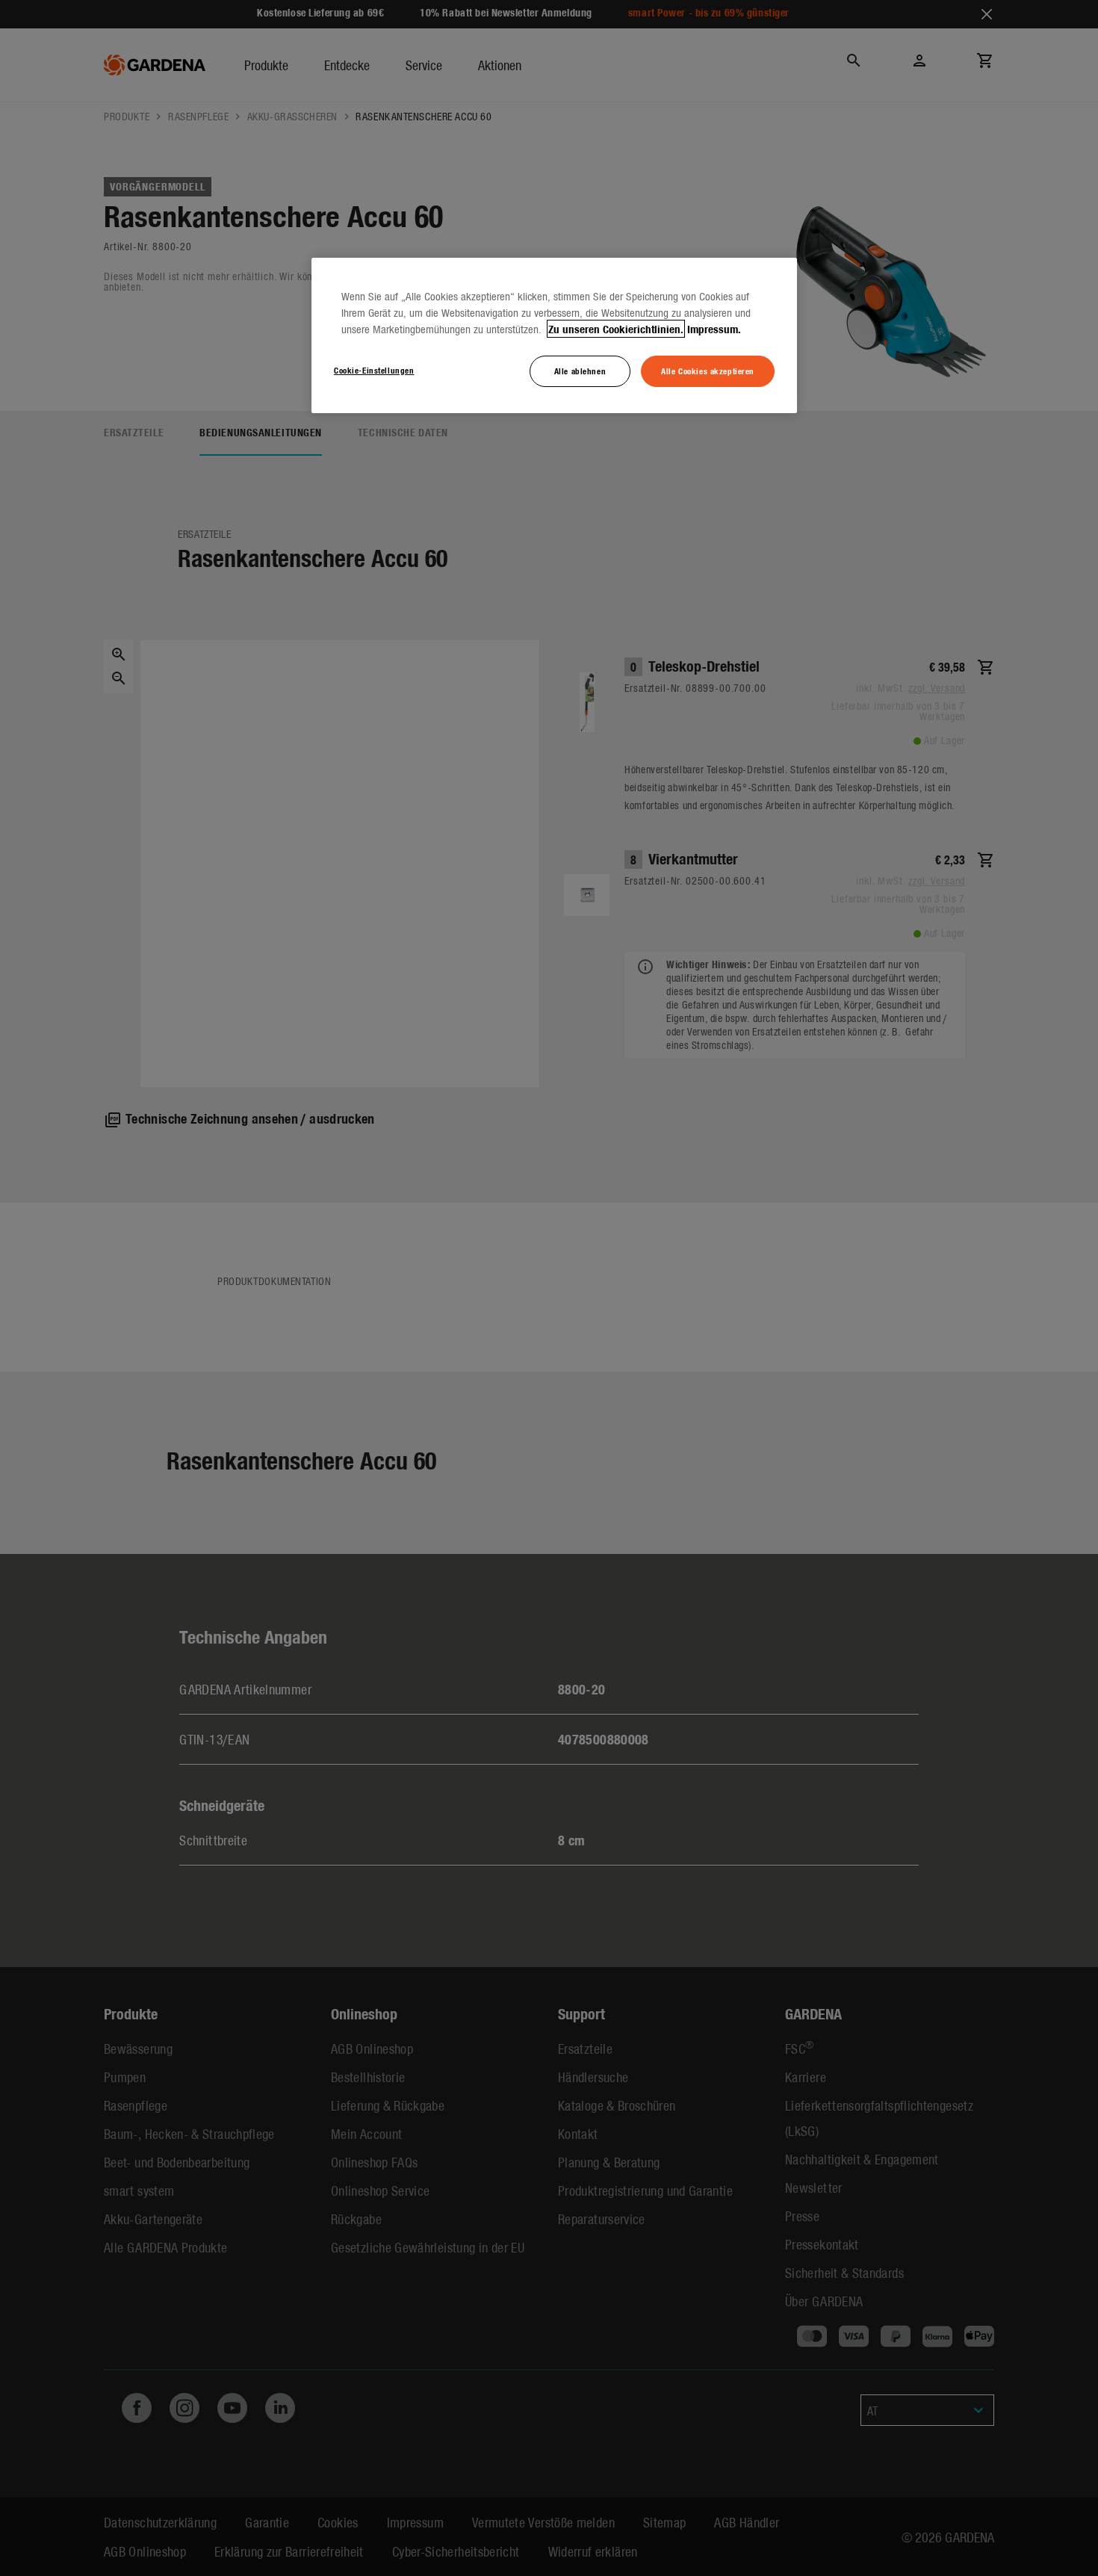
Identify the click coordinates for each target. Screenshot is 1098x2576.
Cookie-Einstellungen (374, 370)
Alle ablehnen (580, 371)
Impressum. (714, 329)
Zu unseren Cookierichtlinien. (616, 329)
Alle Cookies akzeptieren (708, 371)
